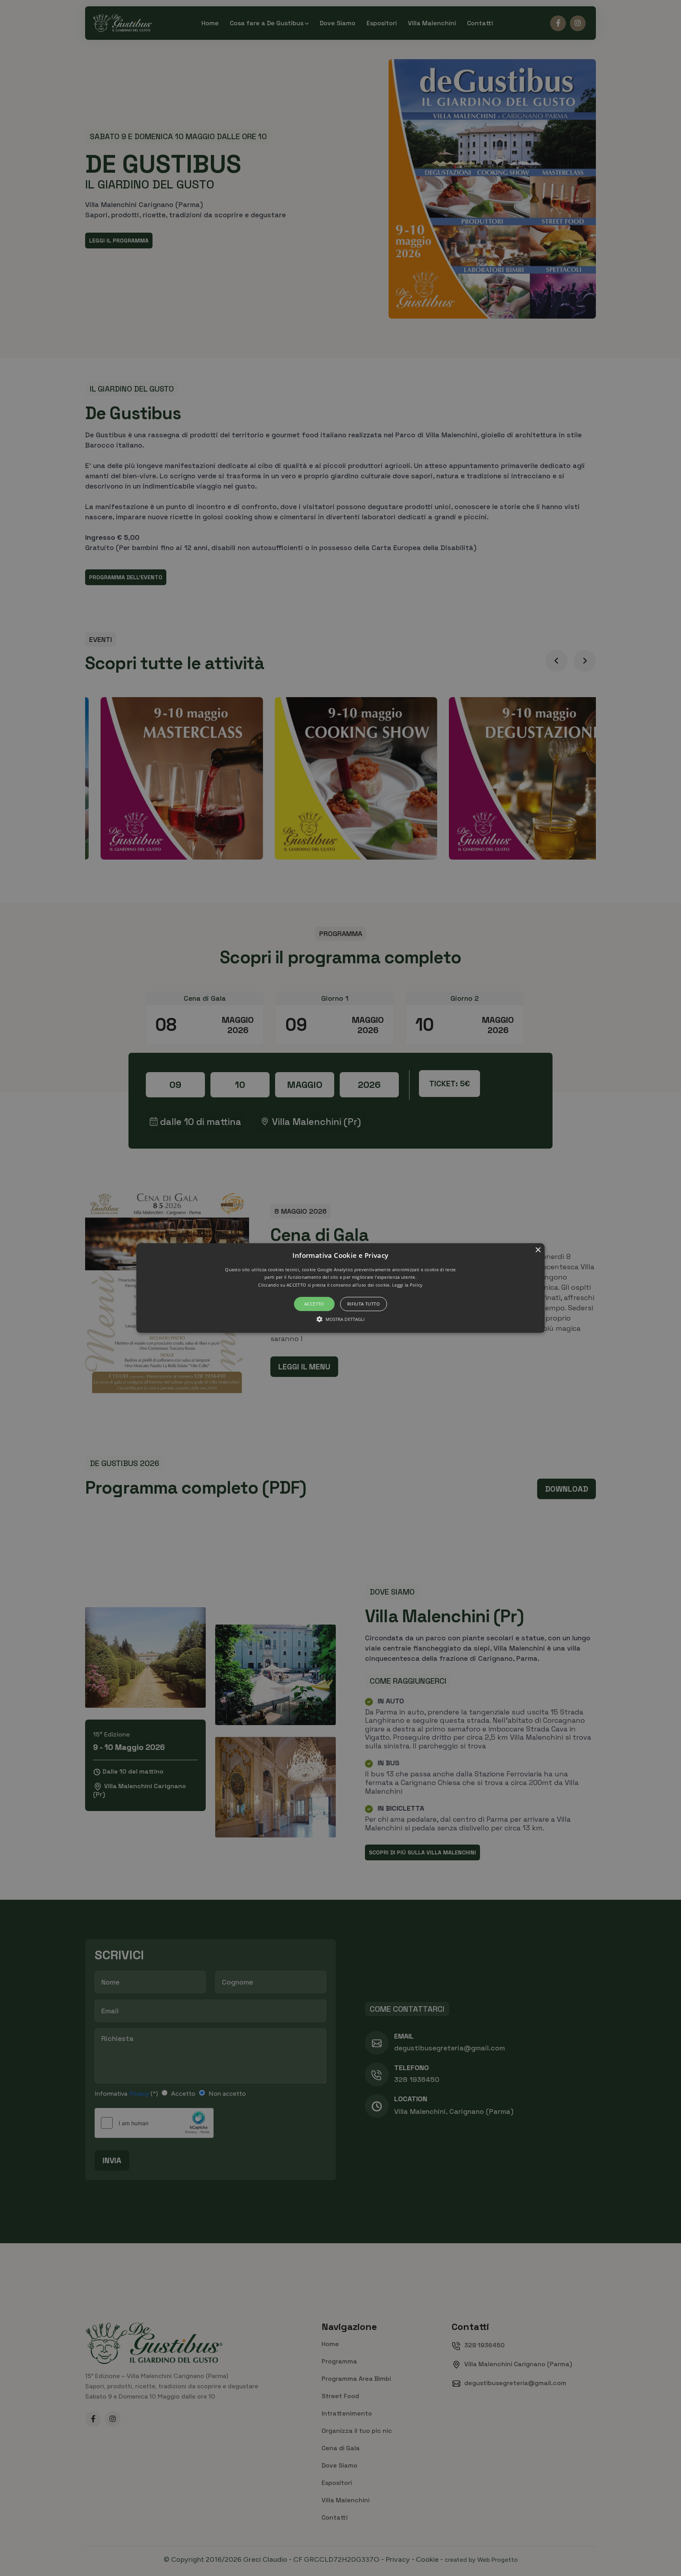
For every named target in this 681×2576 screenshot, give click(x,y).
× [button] (538, 1250)
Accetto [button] (314, 1304)
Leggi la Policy (407, 1285)
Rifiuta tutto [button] (364, 1304)
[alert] (340, 1288)
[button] (341, 1288)
